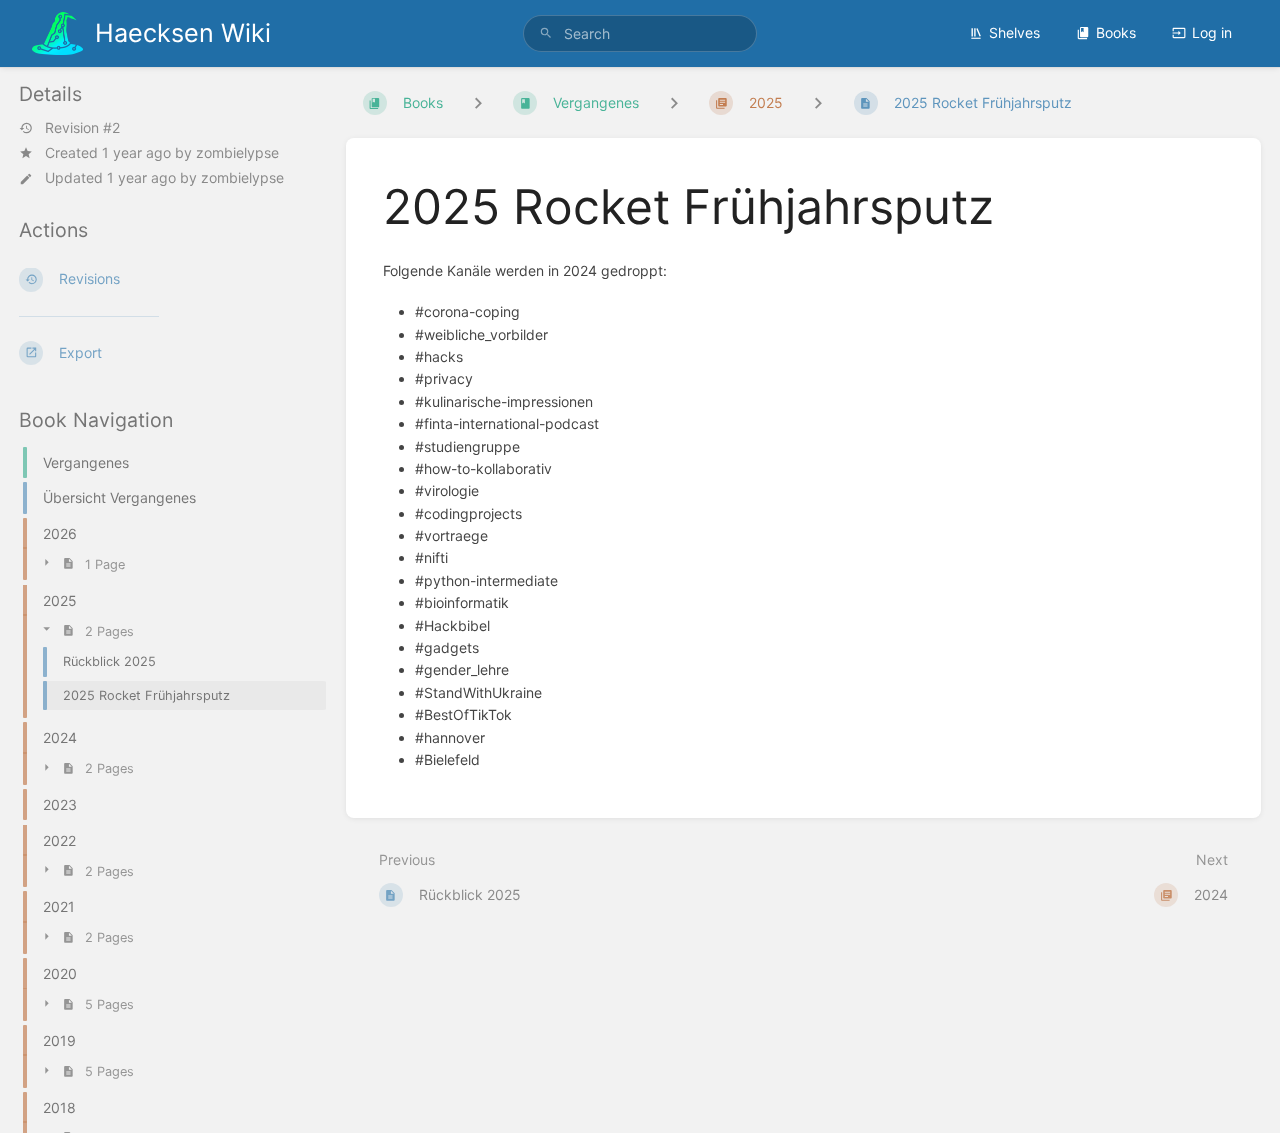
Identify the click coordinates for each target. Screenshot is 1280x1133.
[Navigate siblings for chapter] (674, 102)
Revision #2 (82, 128)
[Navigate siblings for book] (478, 102)
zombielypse (237, 152)
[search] (640, 33)
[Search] (546, 33)
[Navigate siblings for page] (818, 102)
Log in (1212, 32)
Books (1116, 32)
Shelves (1014, 32)
